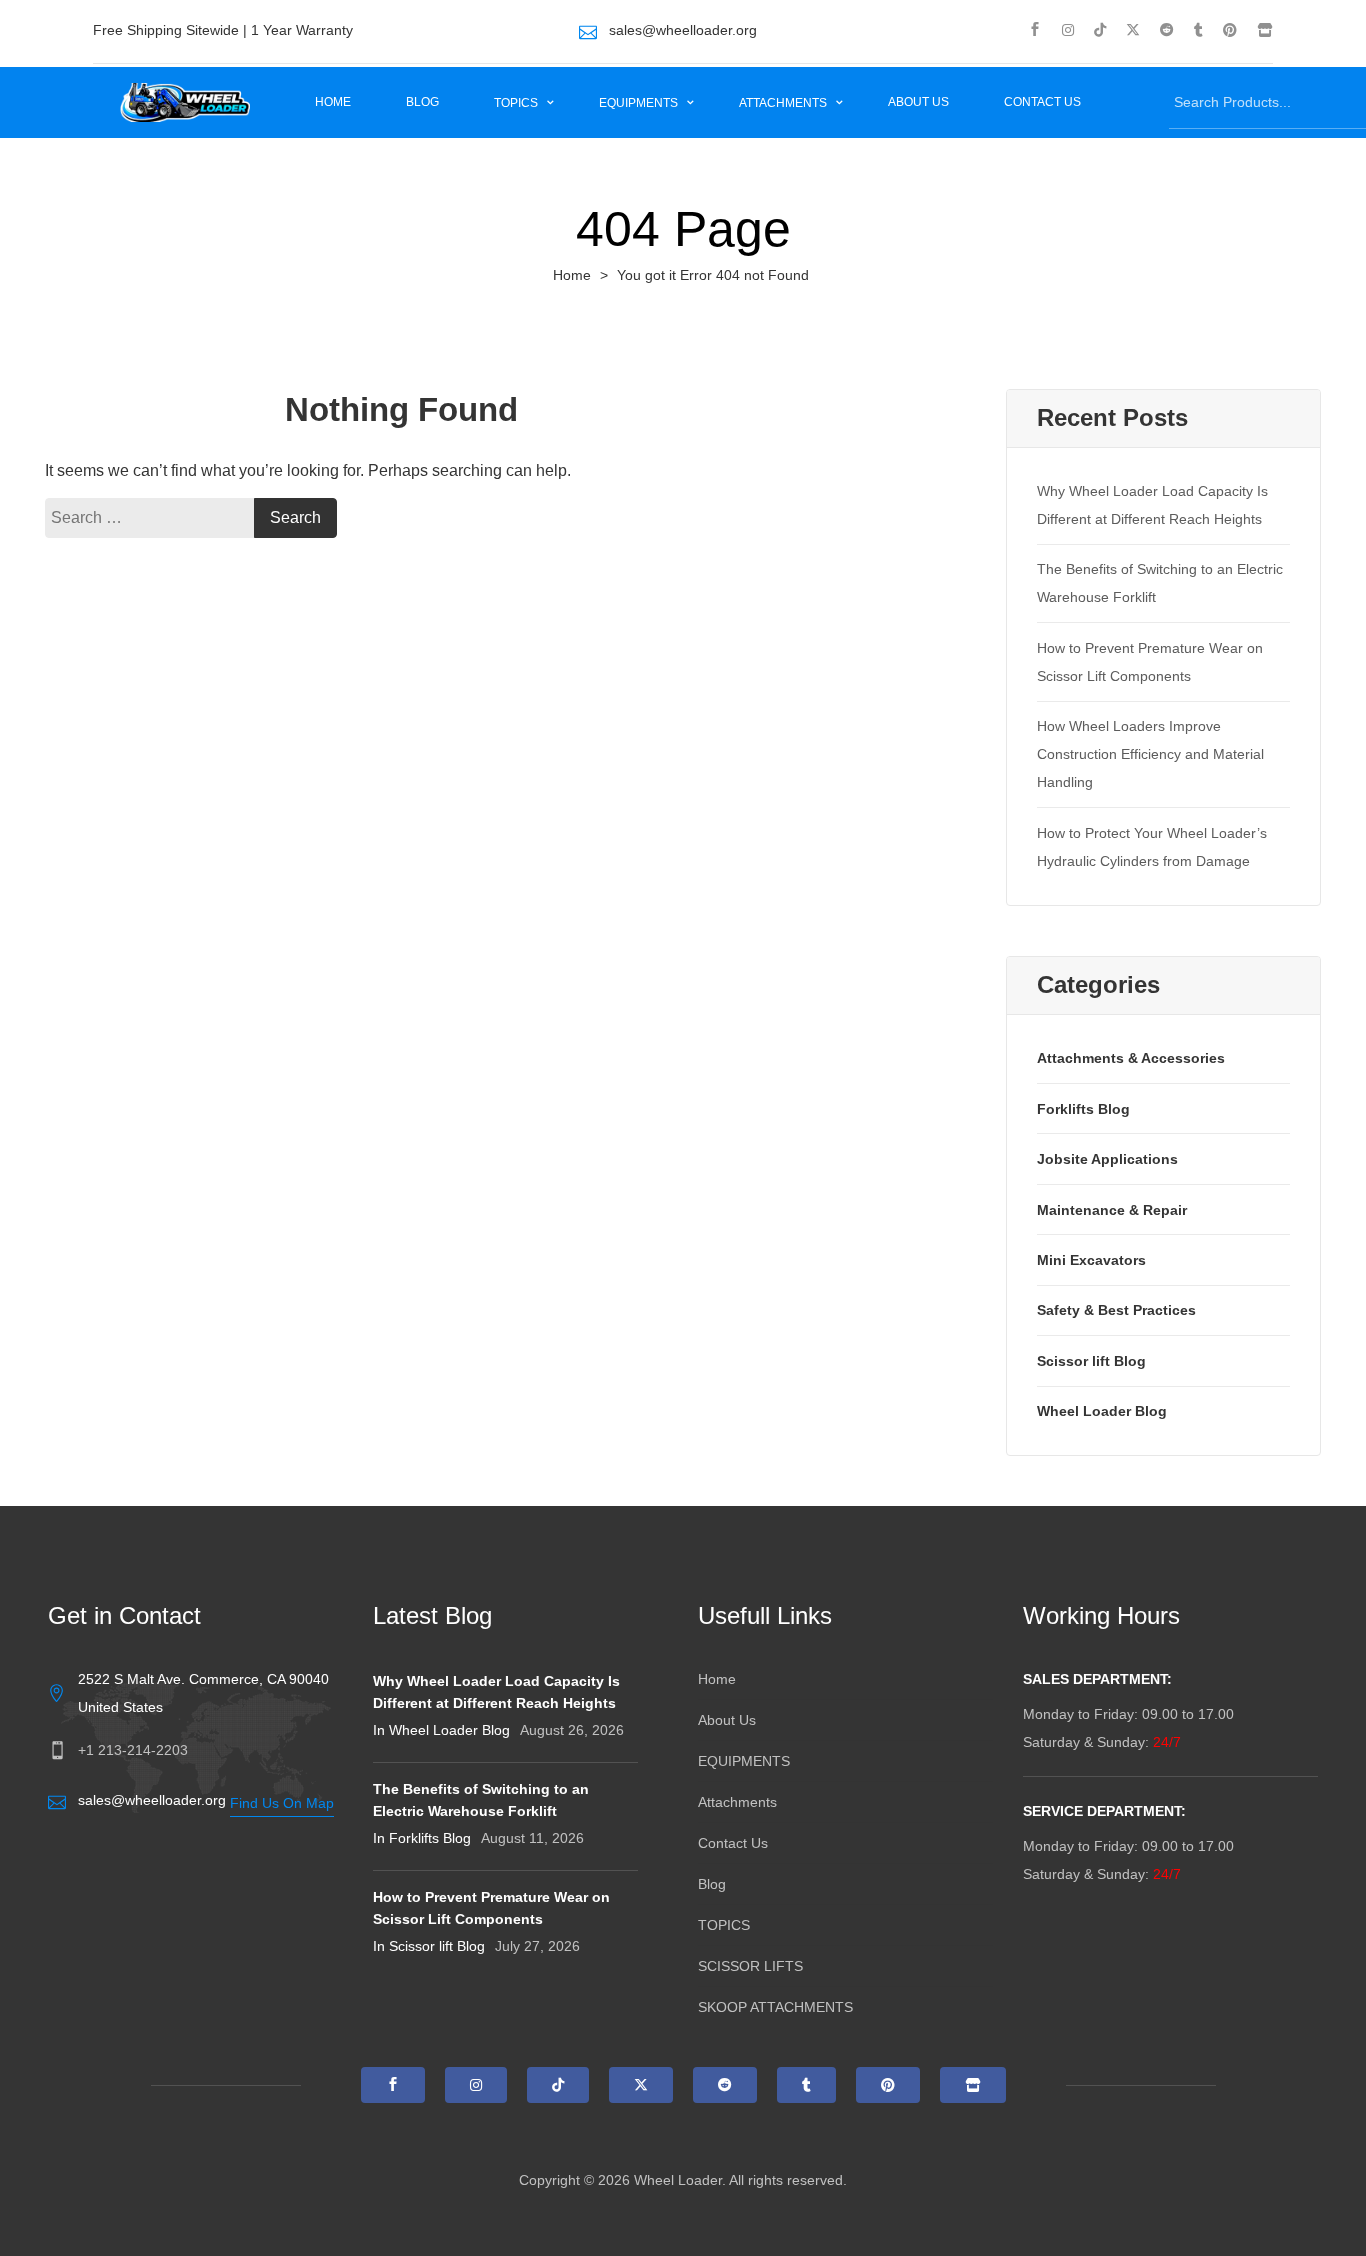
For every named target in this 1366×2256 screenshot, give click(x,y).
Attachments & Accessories (1131, 1058)
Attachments (784, 103)
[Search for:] (154, 518)
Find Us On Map (282, 1803)
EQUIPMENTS (640, 103)
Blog (422, 102)
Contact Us (1042, 102)
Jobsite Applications (1107, 1159)
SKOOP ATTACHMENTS (775, 2007)
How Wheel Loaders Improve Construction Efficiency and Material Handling (1150, 754)
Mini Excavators (1091, 1260)
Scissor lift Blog (1091, 1361)
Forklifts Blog (1083, 1109)
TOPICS (517, 103)
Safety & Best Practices (1116, 1310)
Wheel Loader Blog (1102, 1411)
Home (333, 102)
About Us (918, 102)
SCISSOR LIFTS (750, 1966)
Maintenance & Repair (1112, 1210)
